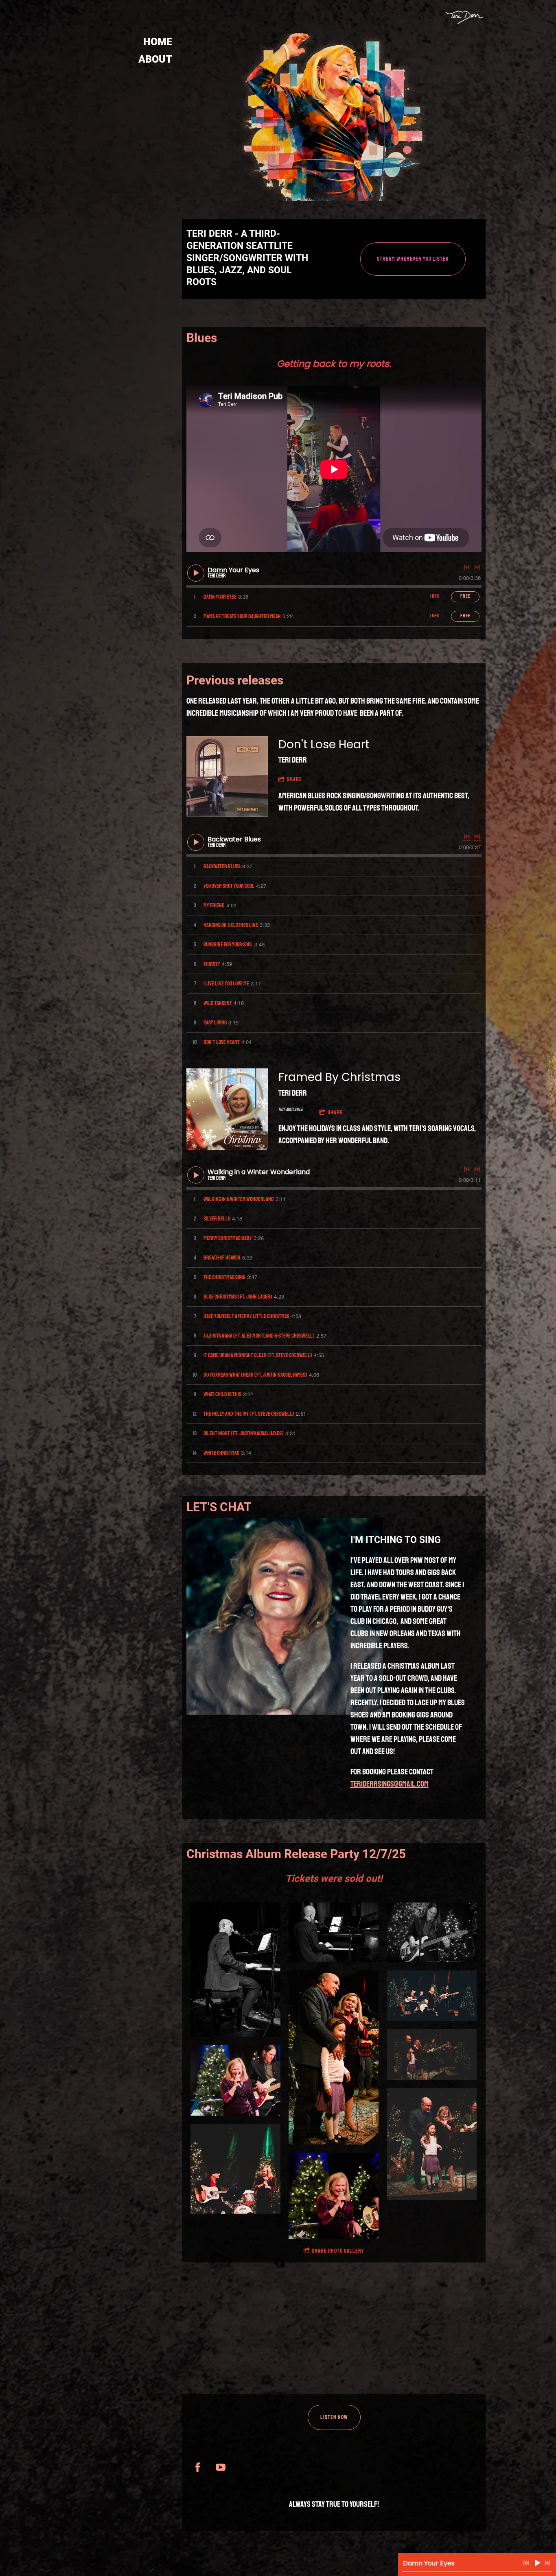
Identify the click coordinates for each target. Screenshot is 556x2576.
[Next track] (477, 567)
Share (294, 779)
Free (465, 596)
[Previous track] (467, 567)
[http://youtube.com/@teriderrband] (221, 2467)
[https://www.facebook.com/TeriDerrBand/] (198, 2467)
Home (158, 42)
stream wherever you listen (413, 259)
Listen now (334, 2417)
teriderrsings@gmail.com (390, 1784)
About (155, 59)
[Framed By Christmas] (227, 1109)
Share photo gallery (338, 2251)
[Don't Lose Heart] (227, 776)
